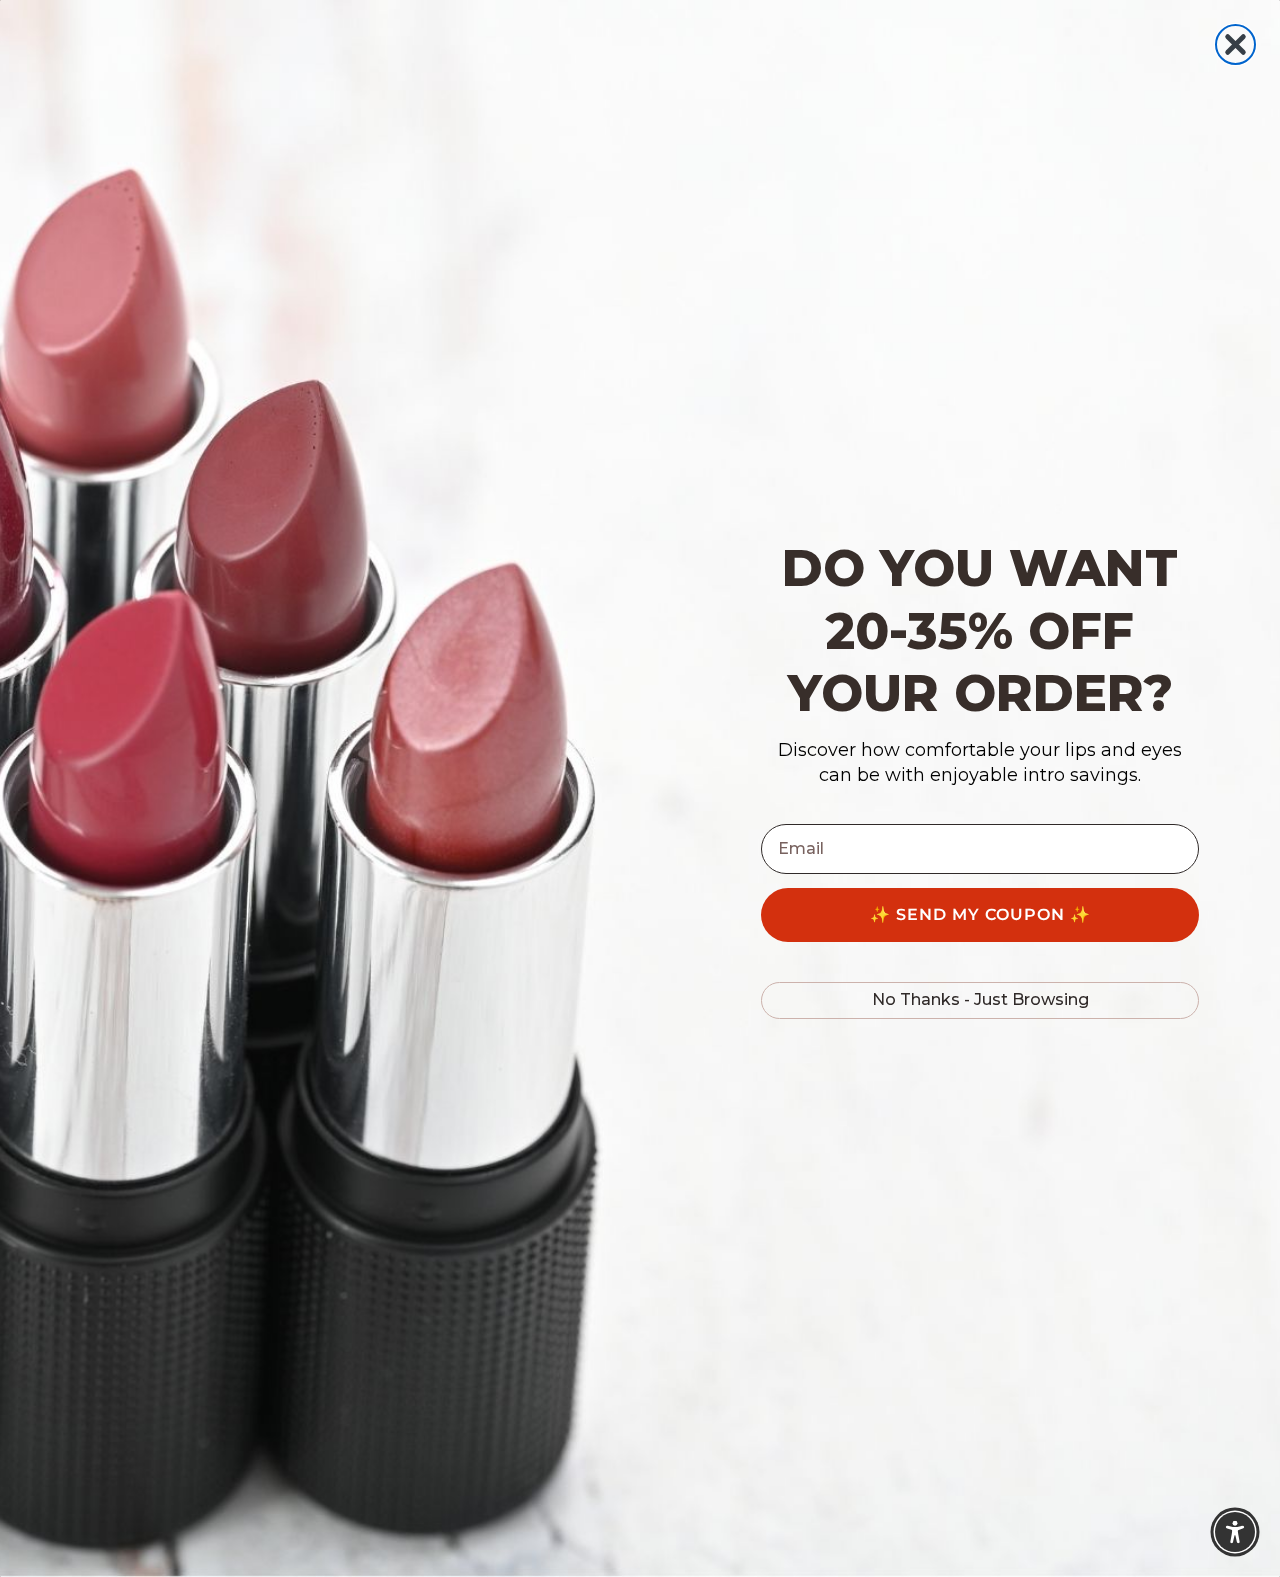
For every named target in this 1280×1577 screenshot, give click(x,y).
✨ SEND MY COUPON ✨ (980, 914)
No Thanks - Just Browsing (980, 999)
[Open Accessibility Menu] (1235, 1532)
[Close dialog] (1235, 44)
